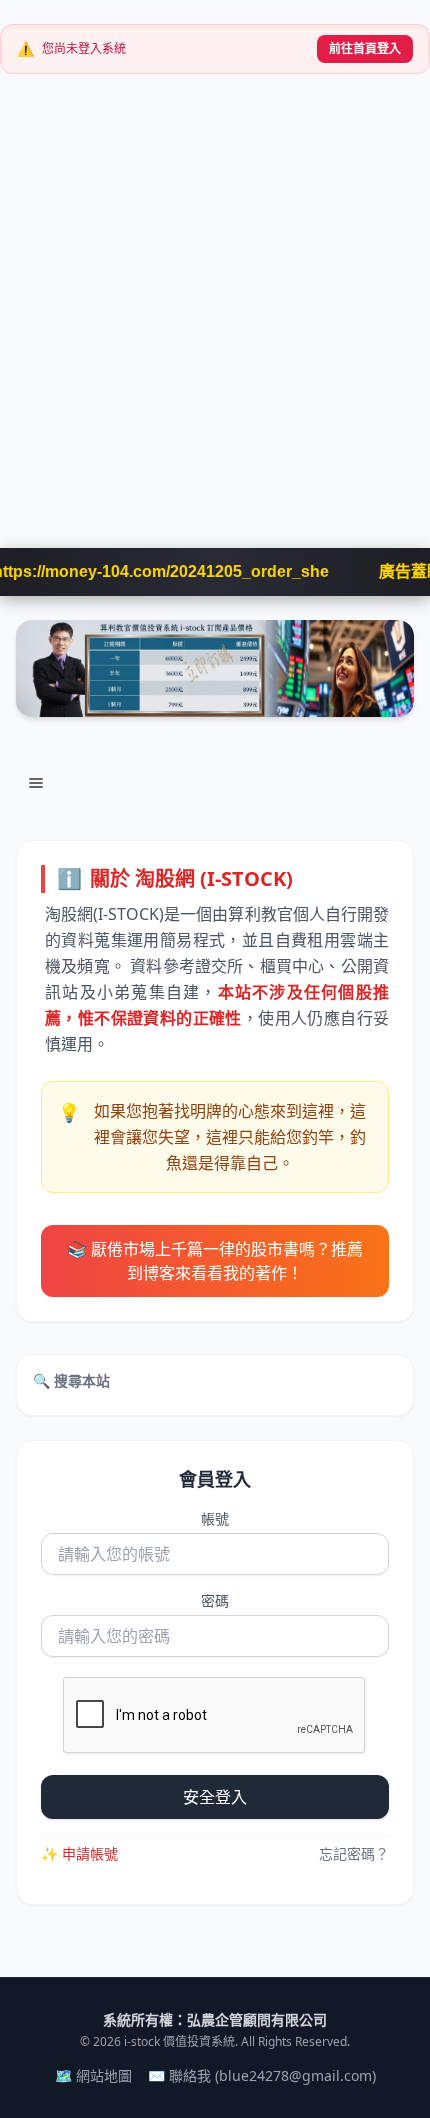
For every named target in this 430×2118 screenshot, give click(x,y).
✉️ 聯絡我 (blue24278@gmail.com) (262, 2075)
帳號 (215, 1518)
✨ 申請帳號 (79, 1853)
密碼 (215, 1600)
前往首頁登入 (365, 48)
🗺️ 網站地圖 (93, 2075)
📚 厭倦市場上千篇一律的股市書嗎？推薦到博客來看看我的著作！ (215, 1261)
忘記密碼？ (354, 1853)
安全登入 (215, 1797)
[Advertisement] (215, 323)
